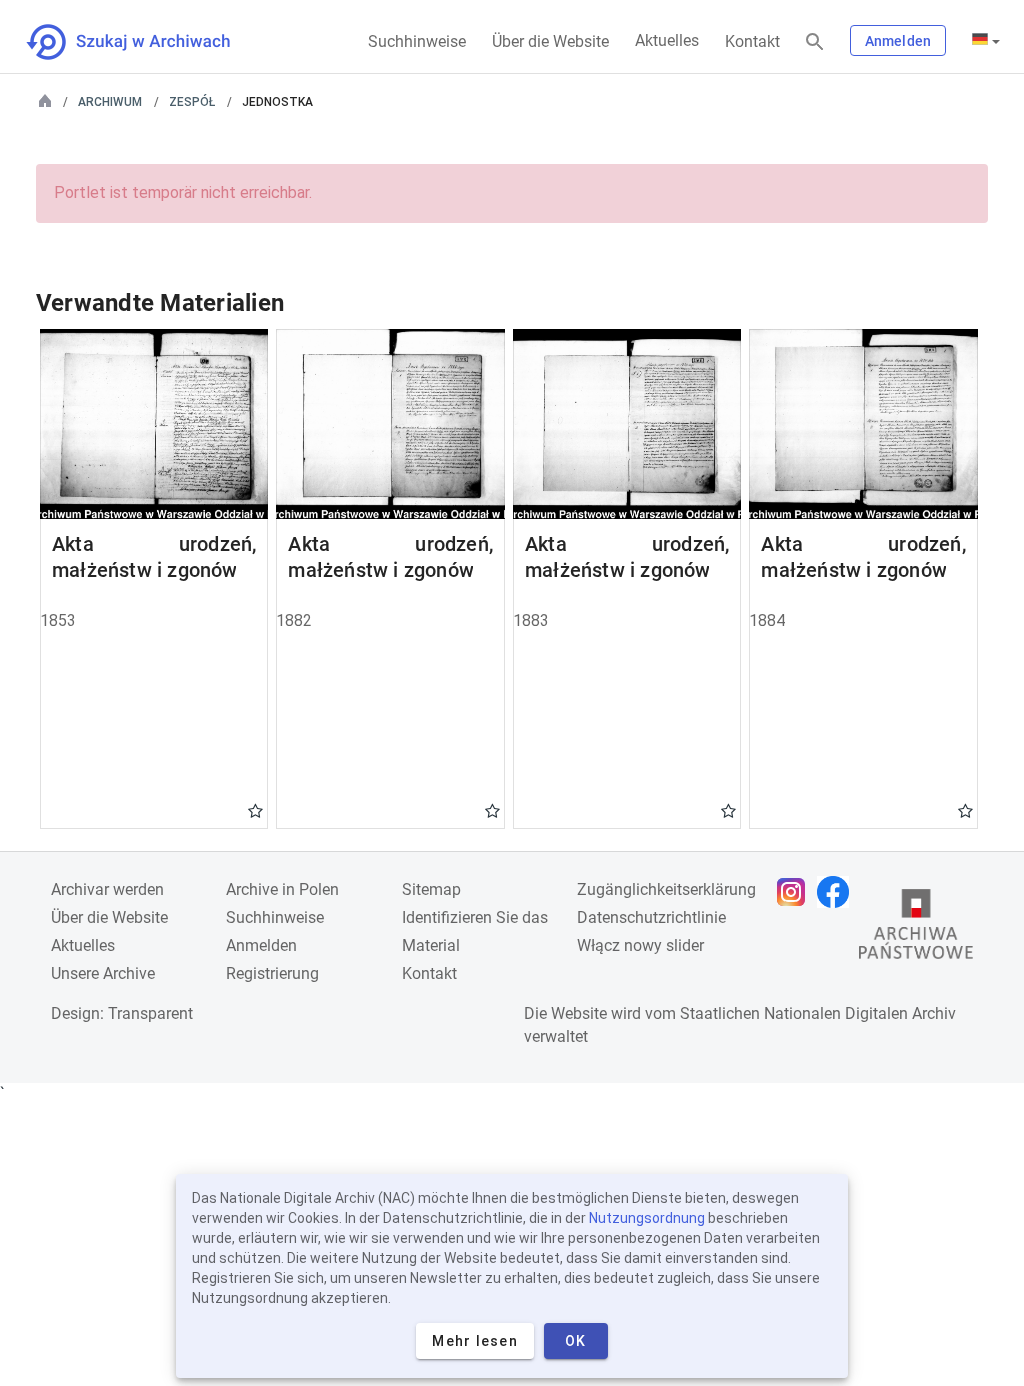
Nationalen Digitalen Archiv (860, 1013)
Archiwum (110, 102)
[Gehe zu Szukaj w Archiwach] (146, 42)
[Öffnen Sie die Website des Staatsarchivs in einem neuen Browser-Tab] (916, 929)
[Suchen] (815, 42)
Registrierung (272, 973)
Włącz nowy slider (640, 945)
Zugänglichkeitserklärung (666, 889)
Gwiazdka (255, 810)
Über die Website (550, 41)
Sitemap (431, 889)
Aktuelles (667, 40)
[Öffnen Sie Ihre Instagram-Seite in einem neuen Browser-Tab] (796, 892)
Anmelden (898, 41)
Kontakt (752, 41)
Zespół (192, 102)
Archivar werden (107, 889)
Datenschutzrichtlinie (651, 917)
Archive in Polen (282, 889)
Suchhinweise (417, 41)
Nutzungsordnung (647, 1218)
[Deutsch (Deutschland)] (986, 41)
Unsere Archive (103, 973)
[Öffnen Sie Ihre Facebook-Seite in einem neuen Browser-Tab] (838, 892)
